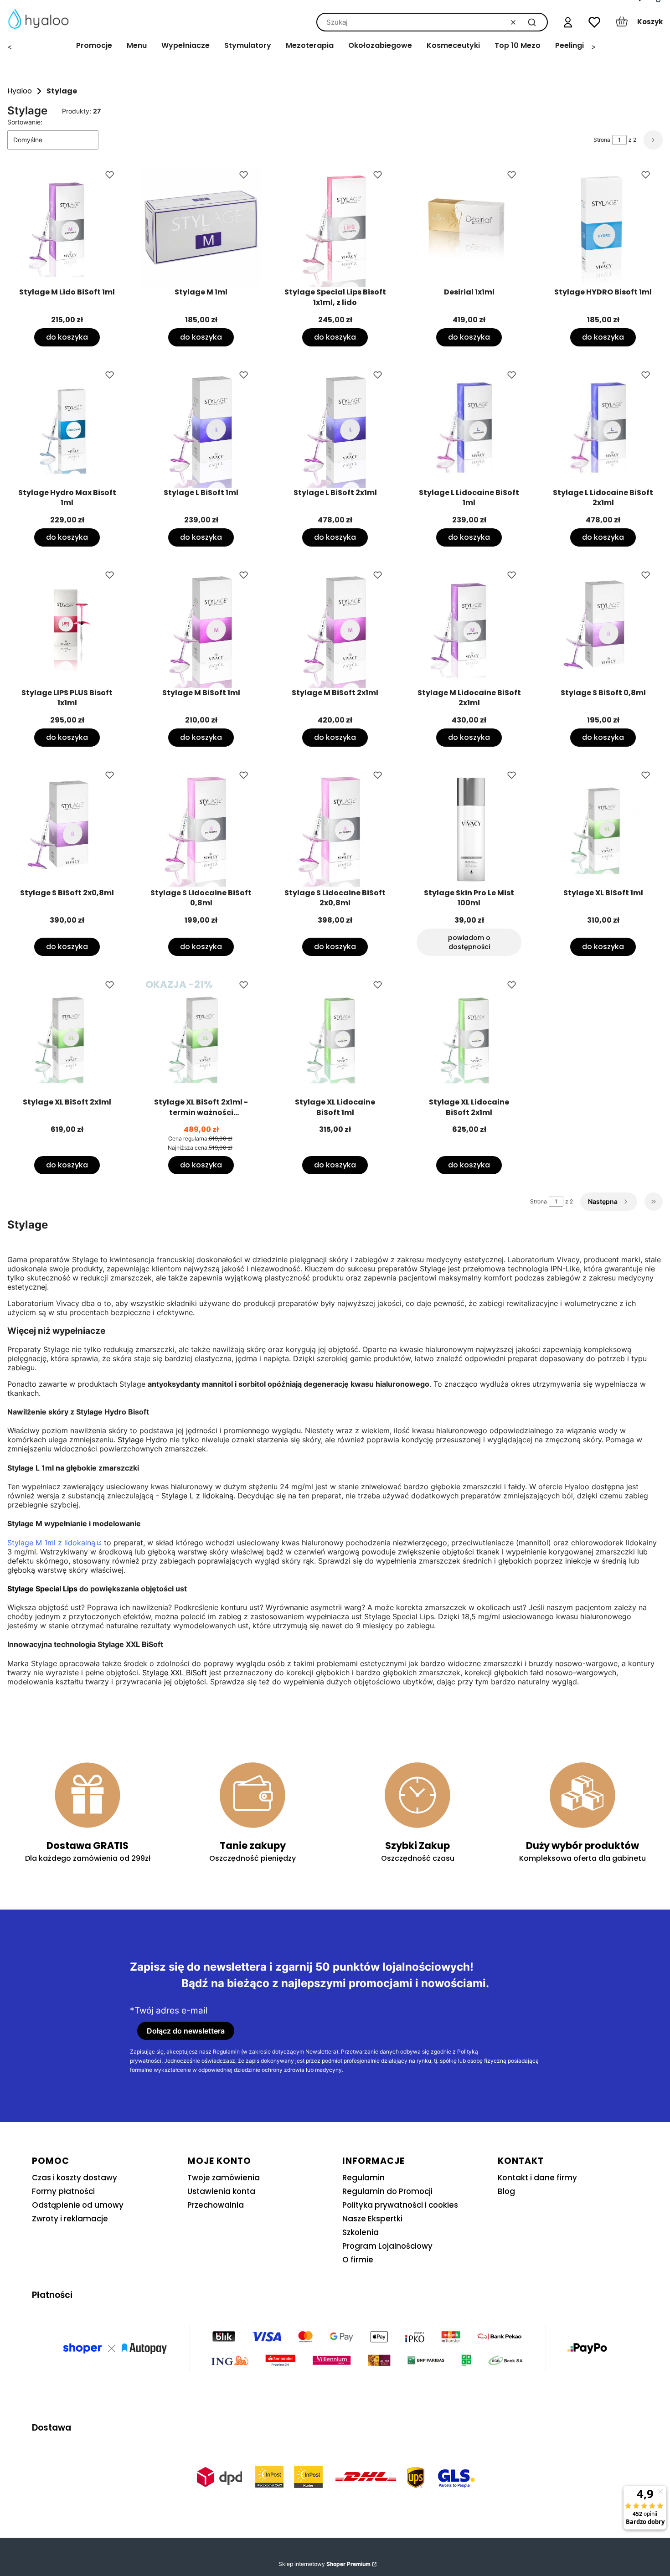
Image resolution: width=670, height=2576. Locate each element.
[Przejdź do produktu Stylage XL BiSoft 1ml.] (603, 828)
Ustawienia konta (221, 2191)
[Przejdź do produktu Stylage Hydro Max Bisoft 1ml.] (67, 428)
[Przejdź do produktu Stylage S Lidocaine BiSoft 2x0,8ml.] (335, 828)
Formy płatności (63, 2191)
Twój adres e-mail (171, 2011)
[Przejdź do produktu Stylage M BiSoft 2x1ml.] (335, 628)
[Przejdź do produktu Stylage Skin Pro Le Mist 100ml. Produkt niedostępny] (469, 828)
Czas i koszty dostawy (75, 2178)
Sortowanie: (25, 122)
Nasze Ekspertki (372, 2219)
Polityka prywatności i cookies (400, 2205)
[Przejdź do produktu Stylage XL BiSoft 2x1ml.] (67, 1038)
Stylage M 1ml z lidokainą (51, 1543)
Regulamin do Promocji (387, 2191)
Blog (506, 2191)
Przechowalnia (216, 2205)
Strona (602, 140)
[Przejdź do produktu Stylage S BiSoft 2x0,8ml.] (67, 828)
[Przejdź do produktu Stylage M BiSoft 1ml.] (201, 628)
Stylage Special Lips (42, 1589)
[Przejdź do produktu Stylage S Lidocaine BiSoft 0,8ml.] (201, 828)
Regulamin (363, 2178)
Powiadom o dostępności (469, 942)
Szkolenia (361, 2232)
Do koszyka (67, 337)
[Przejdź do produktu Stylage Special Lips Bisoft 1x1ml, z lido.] (335, 227)
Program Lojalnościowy (387, 2246)
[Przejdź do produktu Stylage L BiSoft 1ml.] (201, 428)
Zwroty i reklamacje (70, 2219)
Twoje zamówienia (224, 2178)
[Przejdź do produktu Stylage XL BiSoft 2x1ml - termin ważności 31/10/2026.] (201, 1038)
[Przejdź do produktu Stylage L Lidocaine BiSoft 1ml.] (469, 428)
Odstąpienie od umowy (78, 2205)
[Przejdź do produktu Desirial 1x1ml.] (469, 227)
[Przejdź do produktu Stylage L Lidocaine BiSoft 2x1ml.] (603, 428)
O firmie (358, 2260)
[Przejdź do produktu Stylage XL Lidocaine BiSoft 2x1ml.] (469, 1038)
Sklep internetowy (325, 2564)
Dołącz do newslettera (186, 2031)
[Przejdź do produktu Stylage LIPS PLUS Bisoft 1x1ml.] (67, 628)
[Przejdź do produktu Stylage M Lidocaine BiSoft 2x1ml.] (469, 628)
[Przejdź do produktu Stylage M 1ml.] (201, 227)
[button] (532, 22)
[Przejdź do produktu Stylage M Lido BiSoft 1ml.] (67, 227)
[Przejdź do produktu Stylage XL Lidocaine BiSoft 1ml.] (335, 1038)
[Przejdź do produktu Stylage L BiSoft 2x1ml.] (335, 428)
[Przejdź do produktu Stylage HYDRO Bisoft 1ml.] (603, 227)
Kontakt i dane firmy (537, 2178)
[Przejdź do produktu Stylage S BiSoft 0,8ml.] (603, 628)
